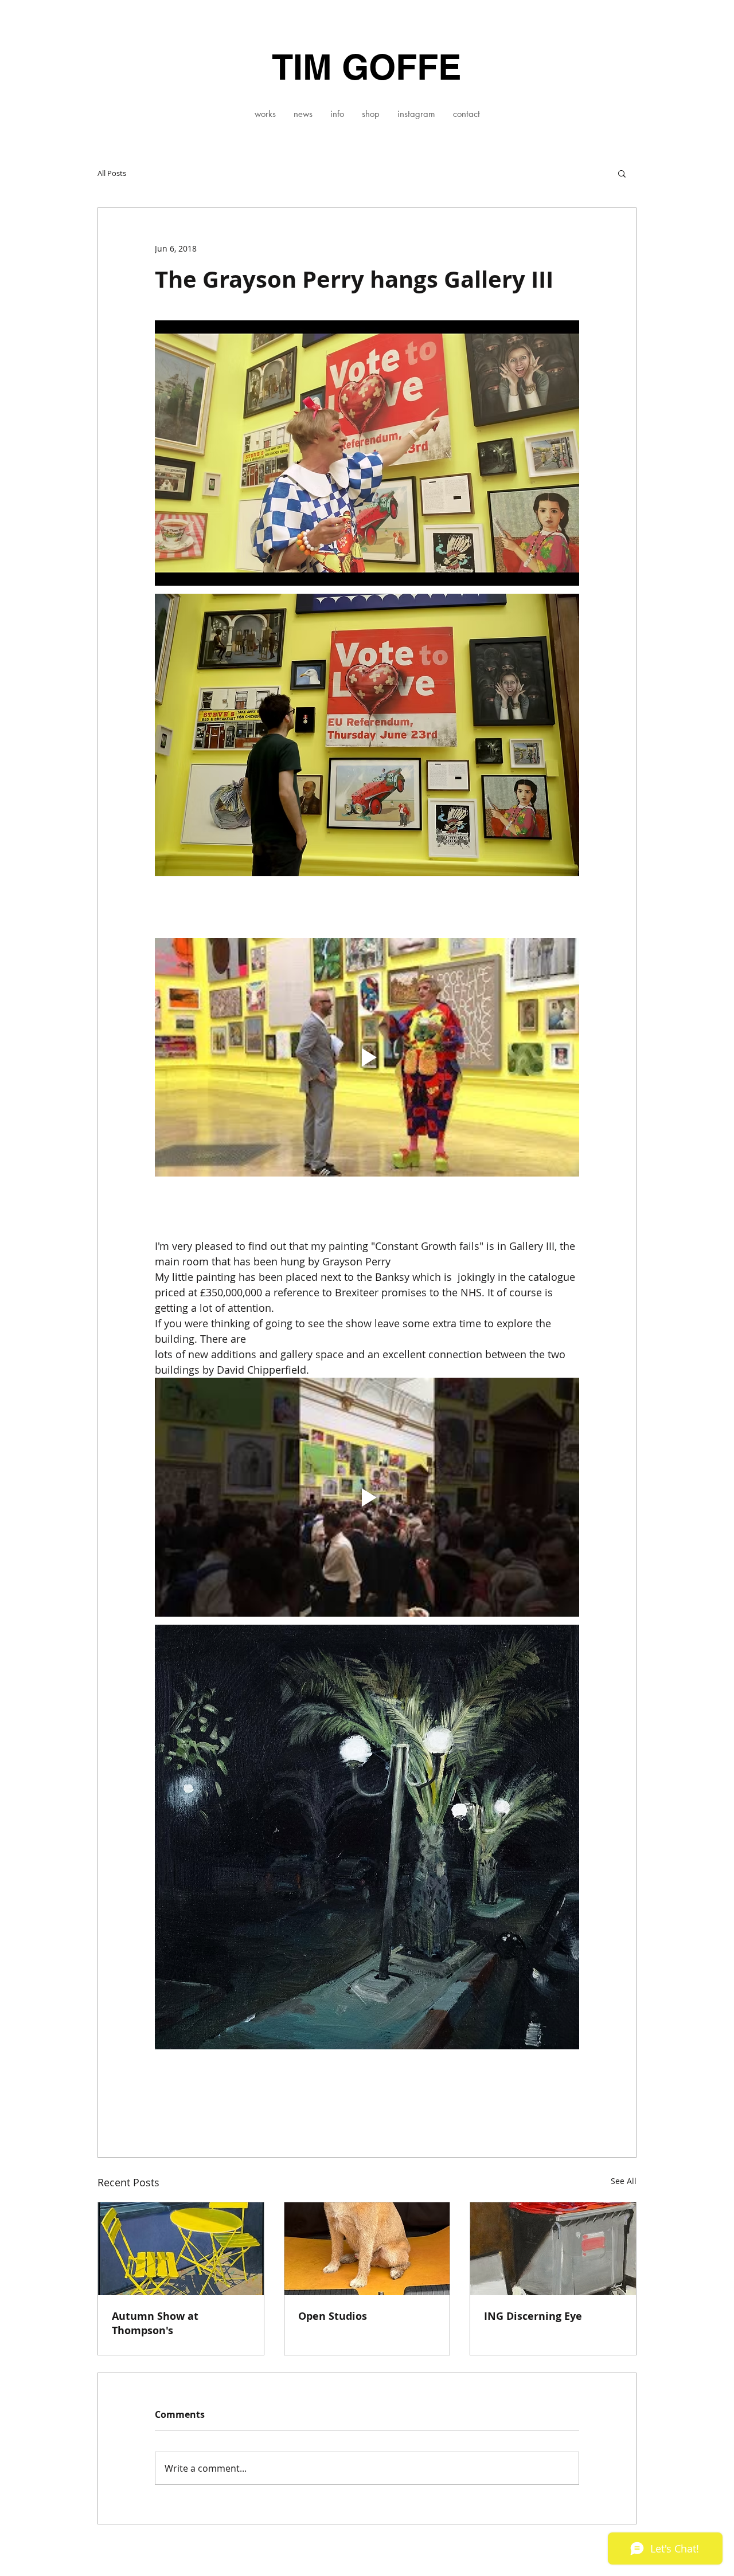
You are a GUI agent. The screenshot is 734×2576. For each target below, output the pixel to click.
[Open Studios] (367, 2249)
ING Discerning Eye (533, 2316)
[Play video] (367, 1057)
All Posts (112, 173)
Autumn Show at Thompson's (155, 2323)
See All (624, 2181)
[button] (265, 114)
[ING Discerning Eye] (553, 2249)
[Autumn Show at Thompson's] (181, 2249)
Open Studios (333, 2316)
